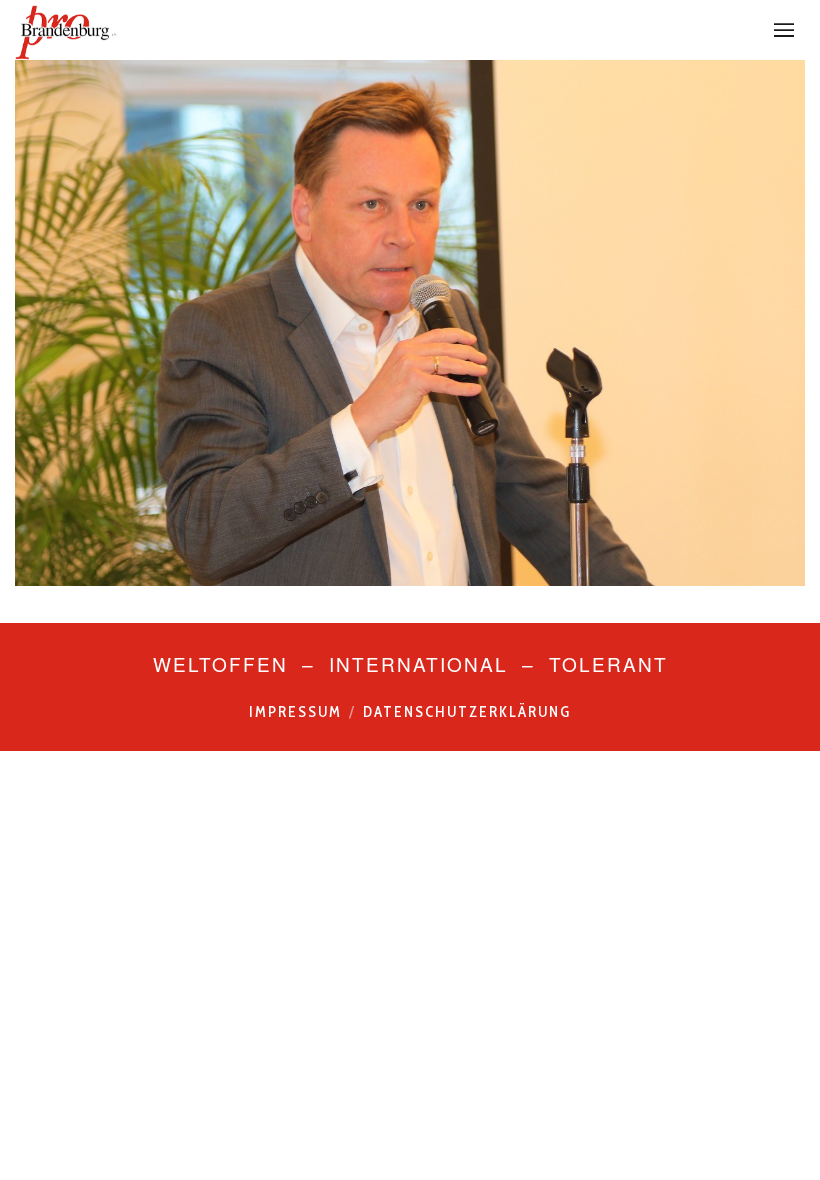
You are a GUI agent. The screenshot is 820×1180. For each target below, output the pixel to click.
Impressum (295, 712)
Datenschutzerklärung (467, 712)
